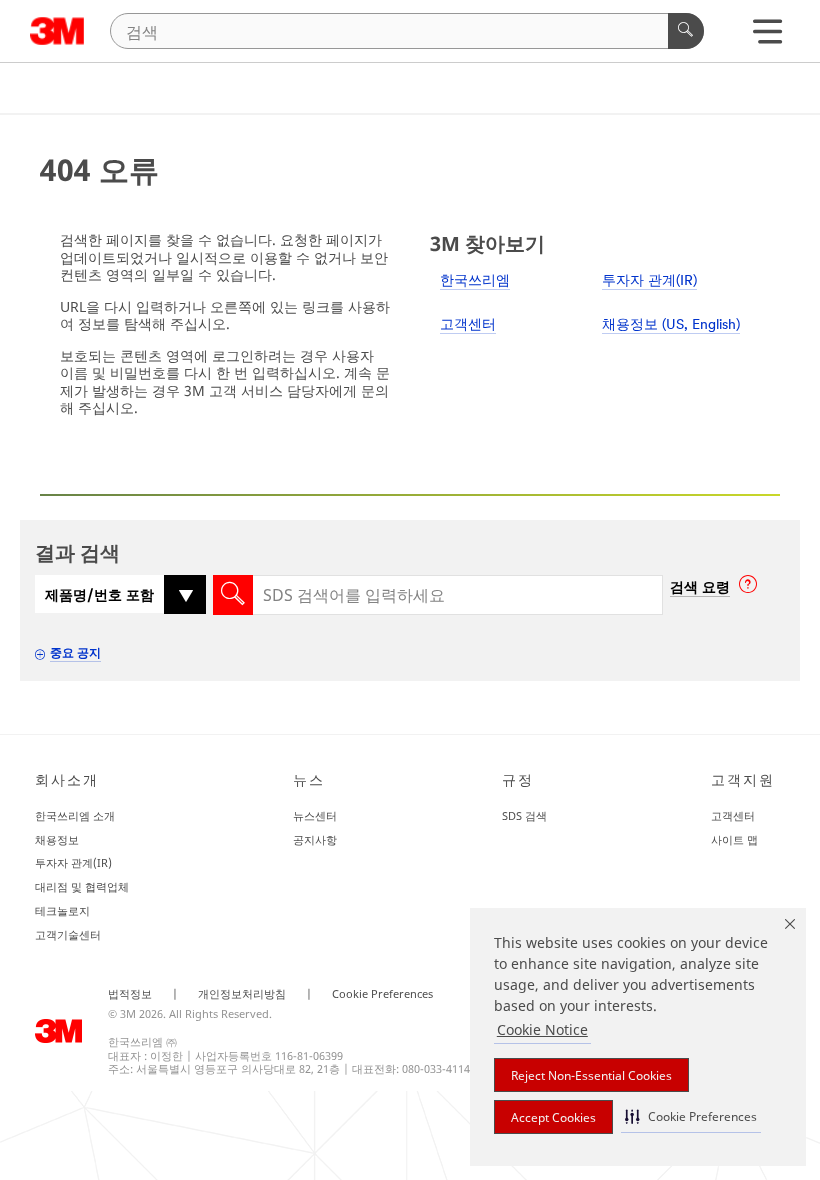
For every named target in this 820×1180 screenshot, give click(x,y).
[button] (691, 1116)
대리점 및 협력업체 (82, 886)
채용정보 (57, 839)
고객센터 (468, 325)
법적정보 (130, 994)
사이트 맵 (734, 839)
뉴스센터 (315, 815)
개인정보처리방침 (242, 994)
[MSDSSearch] (233, 595)
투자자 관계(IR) (649, 281)
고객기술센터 (68, 934)
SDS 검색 (524, 815)
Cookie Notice (542, 1029)
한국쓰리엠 (475, 281)
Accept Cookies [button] (553, 1117)
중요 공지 (75, 652)
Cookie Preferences (382, 994)
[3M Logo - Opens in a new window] (57, 31)
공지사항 (315, 839)
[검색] (686, 31)
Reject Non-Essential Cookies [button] (591, 1075)
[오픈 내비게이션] (767, 36)
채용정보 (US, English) (671, 325)
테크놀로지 (62, 910)
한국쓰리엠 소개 (75, 815)
